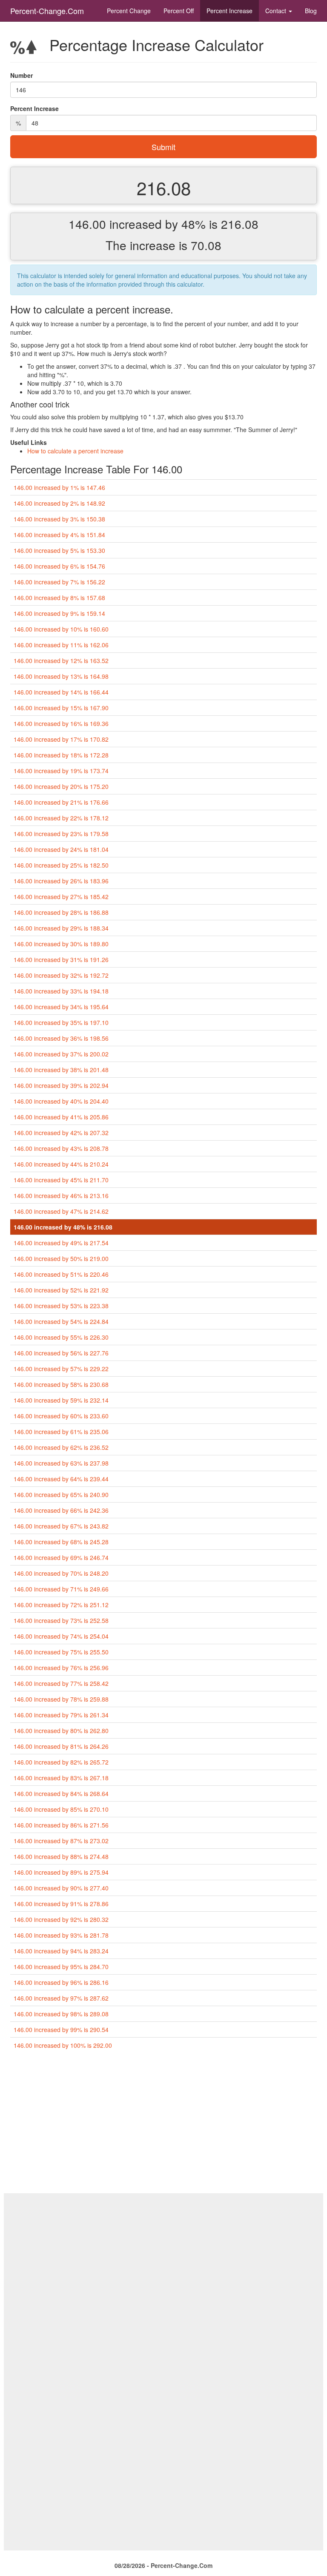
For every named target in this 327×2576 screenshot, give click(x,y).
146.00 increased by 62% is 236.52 (61, 1447)
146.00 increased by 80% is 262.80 (61, 1731)
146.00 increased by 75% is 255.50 (61, 1652)
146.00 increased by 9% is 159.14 (59, 613)
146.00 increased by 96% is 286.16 (61, 1982)
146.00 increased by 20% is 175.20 (61, 786)
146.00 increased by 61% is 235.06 (61, 1432)
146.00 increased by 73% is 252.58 (61, 1620)
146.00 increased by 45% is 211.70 (61, 1180)
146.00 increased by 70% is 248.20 (61, 1573)
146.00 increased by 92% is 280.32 (61, 1919)
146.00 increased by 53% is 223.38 (61, 1306)
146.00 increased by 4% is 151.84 (59, 535)
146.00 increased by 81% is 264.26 (61, 1746)
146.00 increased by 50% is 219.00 (61, 1258)
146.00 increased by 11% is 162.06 (61, 645)
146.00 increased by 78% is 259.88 (61, 1699)
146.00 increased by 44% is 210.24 (61, 1164)
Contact (277, 11)
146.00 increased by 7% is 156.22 (59, 582)
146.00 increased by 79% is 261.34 (61, 1715)
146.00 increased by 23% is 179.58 (61, 834)
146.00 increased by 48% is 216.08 (63, 1227)
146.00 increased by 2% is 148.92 (59, 503)
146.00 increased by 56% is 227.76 (61, 1353)
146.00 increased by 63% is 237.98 (61, 1463)
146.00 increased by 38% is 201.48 (61, 1070)
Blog (311, 11)
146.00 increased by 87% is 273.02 (61, 1841)
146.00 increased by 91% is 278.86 (61, 1904)
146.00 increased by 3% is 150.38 (59, 519)
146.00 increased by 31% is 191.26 (61, 959)
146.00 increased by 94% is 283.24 (61, 1951)
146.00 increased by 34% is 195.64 (61, 1007)
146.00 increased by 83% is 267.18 (61, 1778)
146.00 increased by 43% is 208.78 (61, 1148)
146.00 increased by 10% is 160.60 (61, 629)
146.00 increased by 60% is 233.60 (61, 1416)
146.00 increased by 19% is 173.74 (61, 771)
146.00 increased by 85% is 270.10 (61, 1809)
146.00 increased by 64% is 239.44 (61, 1479)
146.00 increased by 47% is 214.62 (61, 1211)
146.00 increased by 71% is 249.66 (61, 1589)
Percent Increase (229, 11)
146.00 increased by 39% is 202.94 (61, 1085)
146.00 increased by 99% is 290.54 (61, 2029)
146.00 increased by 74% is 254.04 (61, 1636)
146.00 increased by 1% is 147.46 (59, 487)
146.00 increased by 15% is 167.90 (61, 708)
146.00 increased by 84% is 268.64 (61, 1793)
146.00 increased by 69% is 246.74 (61, 1557)
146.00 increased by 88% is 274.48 (61, 1856)
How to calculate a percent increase (75, 451)
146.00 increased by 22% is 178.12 (61, 818)
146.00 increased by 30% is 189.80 (61, 944)
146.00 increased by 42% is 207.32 (61, 1133)
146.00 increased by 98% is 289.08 (61, 2014)
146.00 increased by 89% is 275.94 (61, 1872)
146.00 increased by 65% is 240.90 (61, 1494)
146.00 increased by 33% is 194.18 (61, 991)
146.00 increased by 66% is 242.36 (61, 1510)
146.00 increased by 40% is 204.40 (61, 1101)
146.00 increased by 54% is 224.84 (61, 1321)
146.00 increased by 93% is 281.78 (61, 1935)
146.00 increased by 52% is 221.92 (61, 1290)
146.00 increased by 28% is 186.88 (61, 912)
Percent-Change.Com (47, 11)
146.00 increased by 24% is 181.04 (61, 849)
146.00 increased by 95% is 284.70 (61, 1967)
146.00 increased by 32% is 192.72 (61, 975)
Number (22, 75)
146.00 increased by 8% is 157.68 (59, 598)
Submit (163, 147)
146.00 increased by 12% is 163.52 (61, 660)
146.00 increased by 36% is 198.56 (61, 1038)
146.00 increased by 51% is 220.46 (61, 1274)
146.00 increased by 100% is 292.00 (63, 2045)
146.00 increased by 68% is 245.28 (61, 1542)
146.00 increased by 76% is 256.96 (61, 1668)
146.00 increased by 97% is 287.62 (61, 1998)
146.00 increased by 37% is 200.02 (61, 1054)
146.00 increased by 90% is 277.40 (61, 1888)
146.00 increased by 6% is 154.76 (59, 566)
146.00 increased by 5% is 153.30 (59, 550)
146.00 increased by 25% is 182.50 (61, 865)
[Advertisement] (163, 2125)
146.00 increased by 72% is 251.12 (61, 1605)
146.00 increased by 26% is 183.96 (61, 881)
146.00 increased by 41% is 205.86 (61, 1117)
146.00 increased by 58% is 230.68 (61, 1384)
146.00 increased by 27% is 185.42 (61, 897)
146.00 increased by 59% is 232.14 (61, 1400)
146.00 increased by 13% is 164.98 (61, 676)
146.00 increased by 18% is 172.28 (61, 755)
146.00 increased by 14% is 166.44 (61, 692)
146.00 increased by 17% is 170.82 (61, 739)
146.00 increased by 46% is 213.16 (61, 1195)
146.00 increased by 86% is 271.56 (61, 1825)
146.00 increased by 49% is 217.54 (61, 1243)
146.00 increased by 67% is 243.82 (61, 1526)
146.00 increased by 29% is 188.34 (61, 928)
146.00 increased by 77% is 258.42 (61, 1683)
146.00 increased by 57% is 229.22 (61, 1369)
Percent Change (129, 11)
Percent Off (179, 11)
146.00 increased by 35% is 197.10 (61, 1022)
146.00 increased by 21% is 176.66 (61, 802)
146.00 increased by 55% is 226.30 (61, 1337)
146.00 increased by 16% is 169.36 (61, 723)
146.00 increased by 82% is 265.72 (61, 1762)
